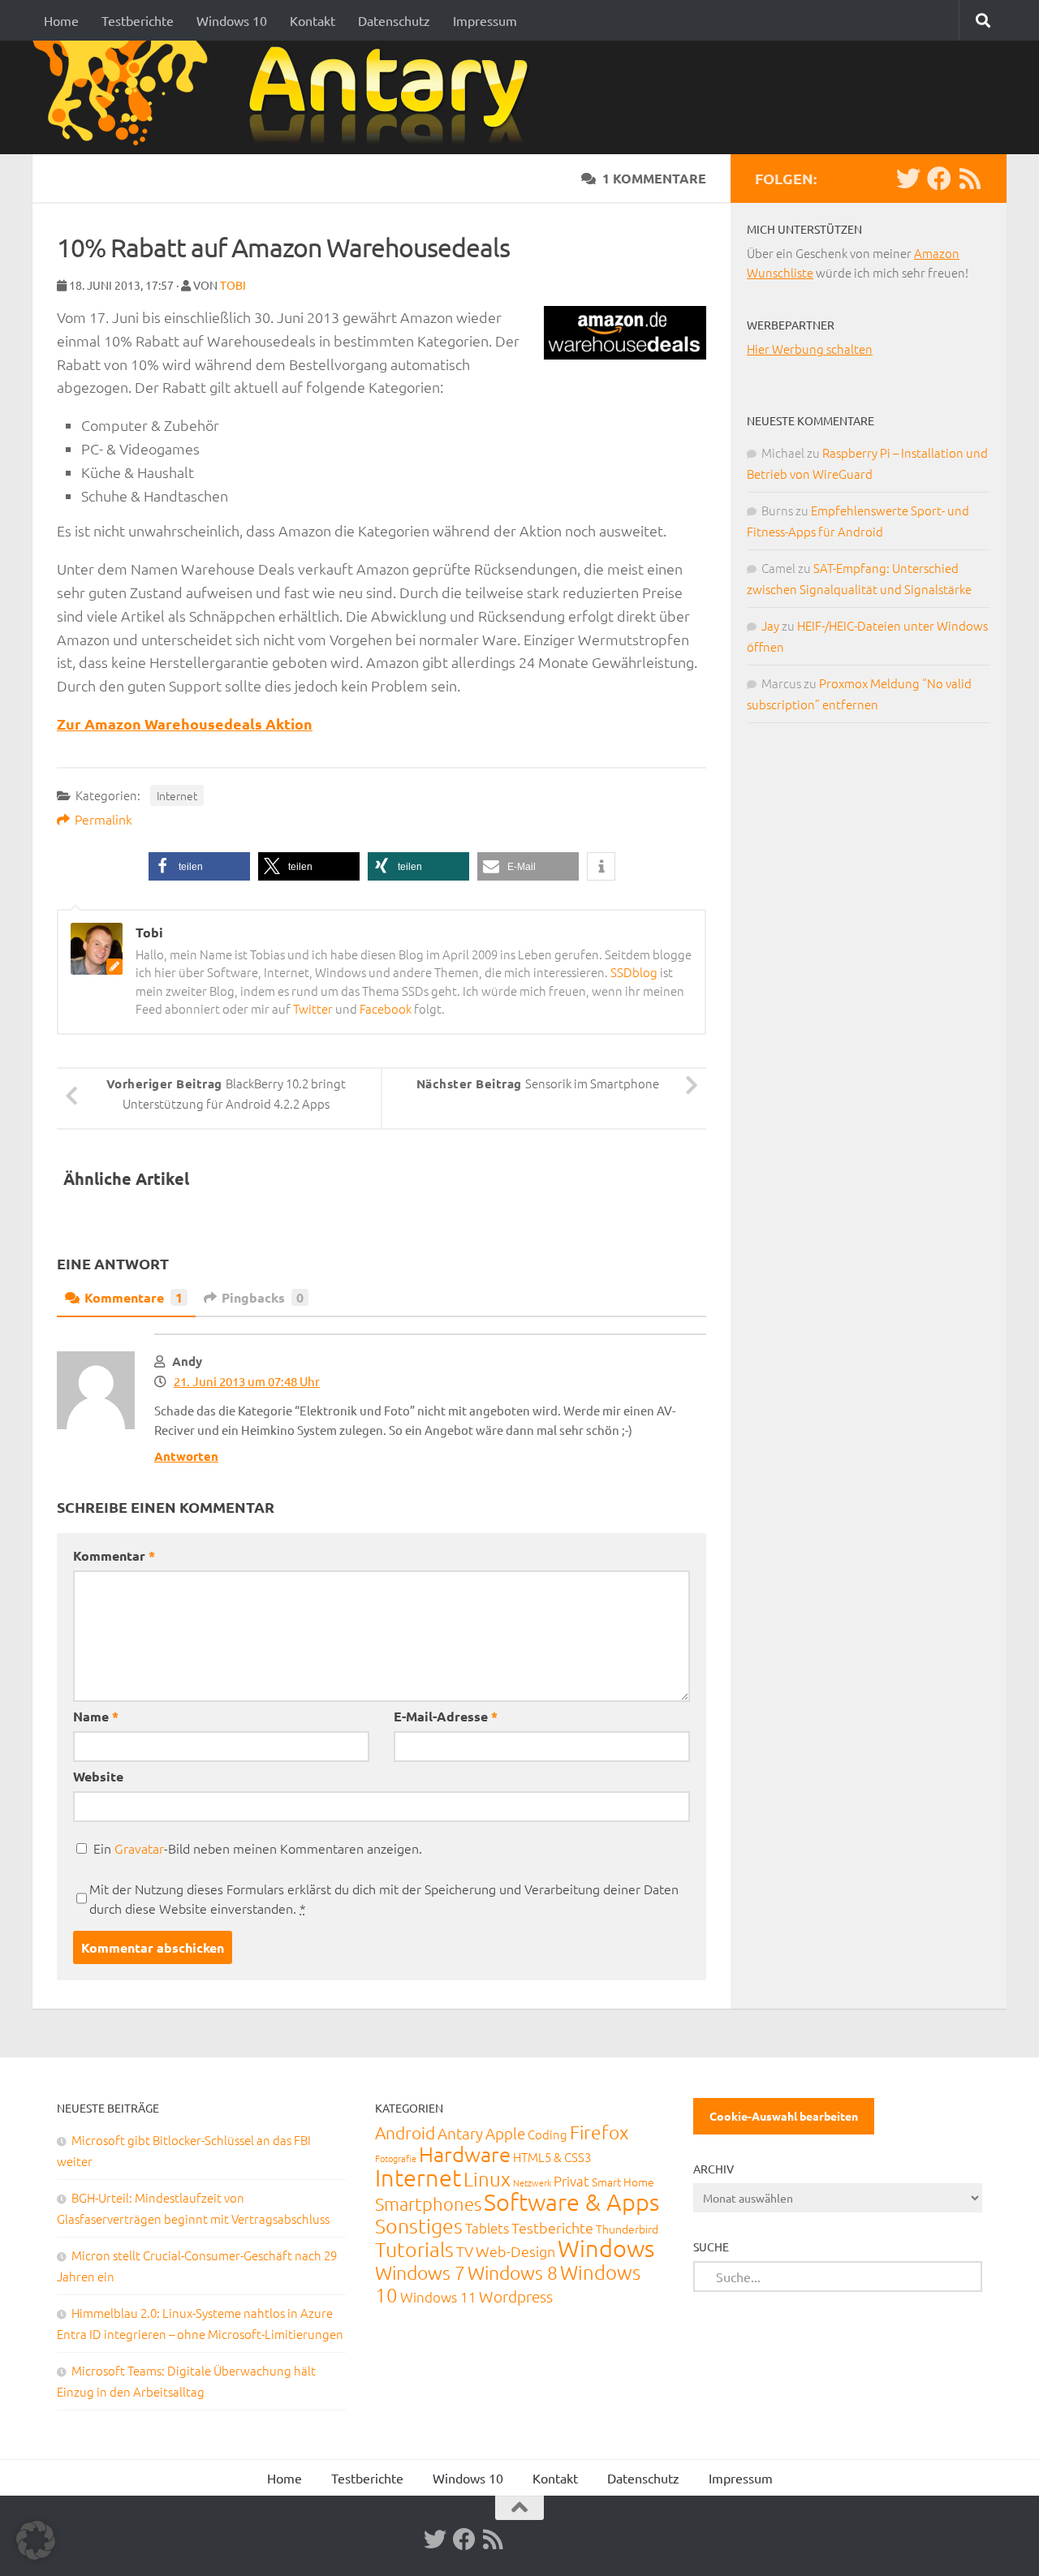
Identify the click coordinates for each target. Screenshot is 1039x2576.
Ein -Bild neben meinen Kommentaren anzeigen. (258, 1848)
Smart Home (623, 2182)
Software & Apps (571, 2201)
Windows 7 (420, 2272)
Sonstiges (419, 2225)
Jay (770, 625)
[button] (199, 866)
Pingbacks (263, 1297)
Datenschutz (394, 20)
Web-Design (515, 2251)
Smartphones (428, 2203)
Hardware (465, 2154)
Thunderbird (627, 2229)
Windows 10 (232, 20)
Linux (487, 2178)
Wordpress (516, 2296)
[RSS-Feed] (970, 179)
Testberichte (138, 20)
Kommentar (114, 1555)
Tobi (233, 285)
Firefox (599, 2132)
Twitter (313, 1008)
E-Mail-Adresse (446, 1716)
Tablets (487, 2228)
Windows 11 (438, 2297)
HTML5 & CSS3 (552, 2157)
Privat (571, 2181)
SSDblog (634, 972)
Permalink (103, 819)
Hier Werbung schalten (810, 349)
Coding (548, 2134)
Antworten (186, 1456)
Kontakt (313, 20)
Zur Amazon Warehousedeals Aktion (185, 724)
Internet (177, 795)
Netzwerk (532, 2182)
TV (465, 2251)
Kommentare (134, 1297)
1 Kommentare (654, 178)
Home (61, 20)
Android (405, 2132)
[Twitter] (908, 179)
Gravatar (139, 1848)
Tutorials (414, 2249)
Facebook (386, 1008)
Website (98, 1776)
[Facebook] (939, 179)
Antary (460, 2133)
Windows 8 (513, 2272)
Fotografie (396, 2158)
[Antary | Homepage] (287, 97)
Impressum (485, 20)
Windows (606, 2248)
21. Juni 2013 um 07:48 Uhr (247, 1381)
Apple (505, 2133)
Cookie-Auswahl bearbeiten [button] (784, 2116)
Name (96, 1716)
